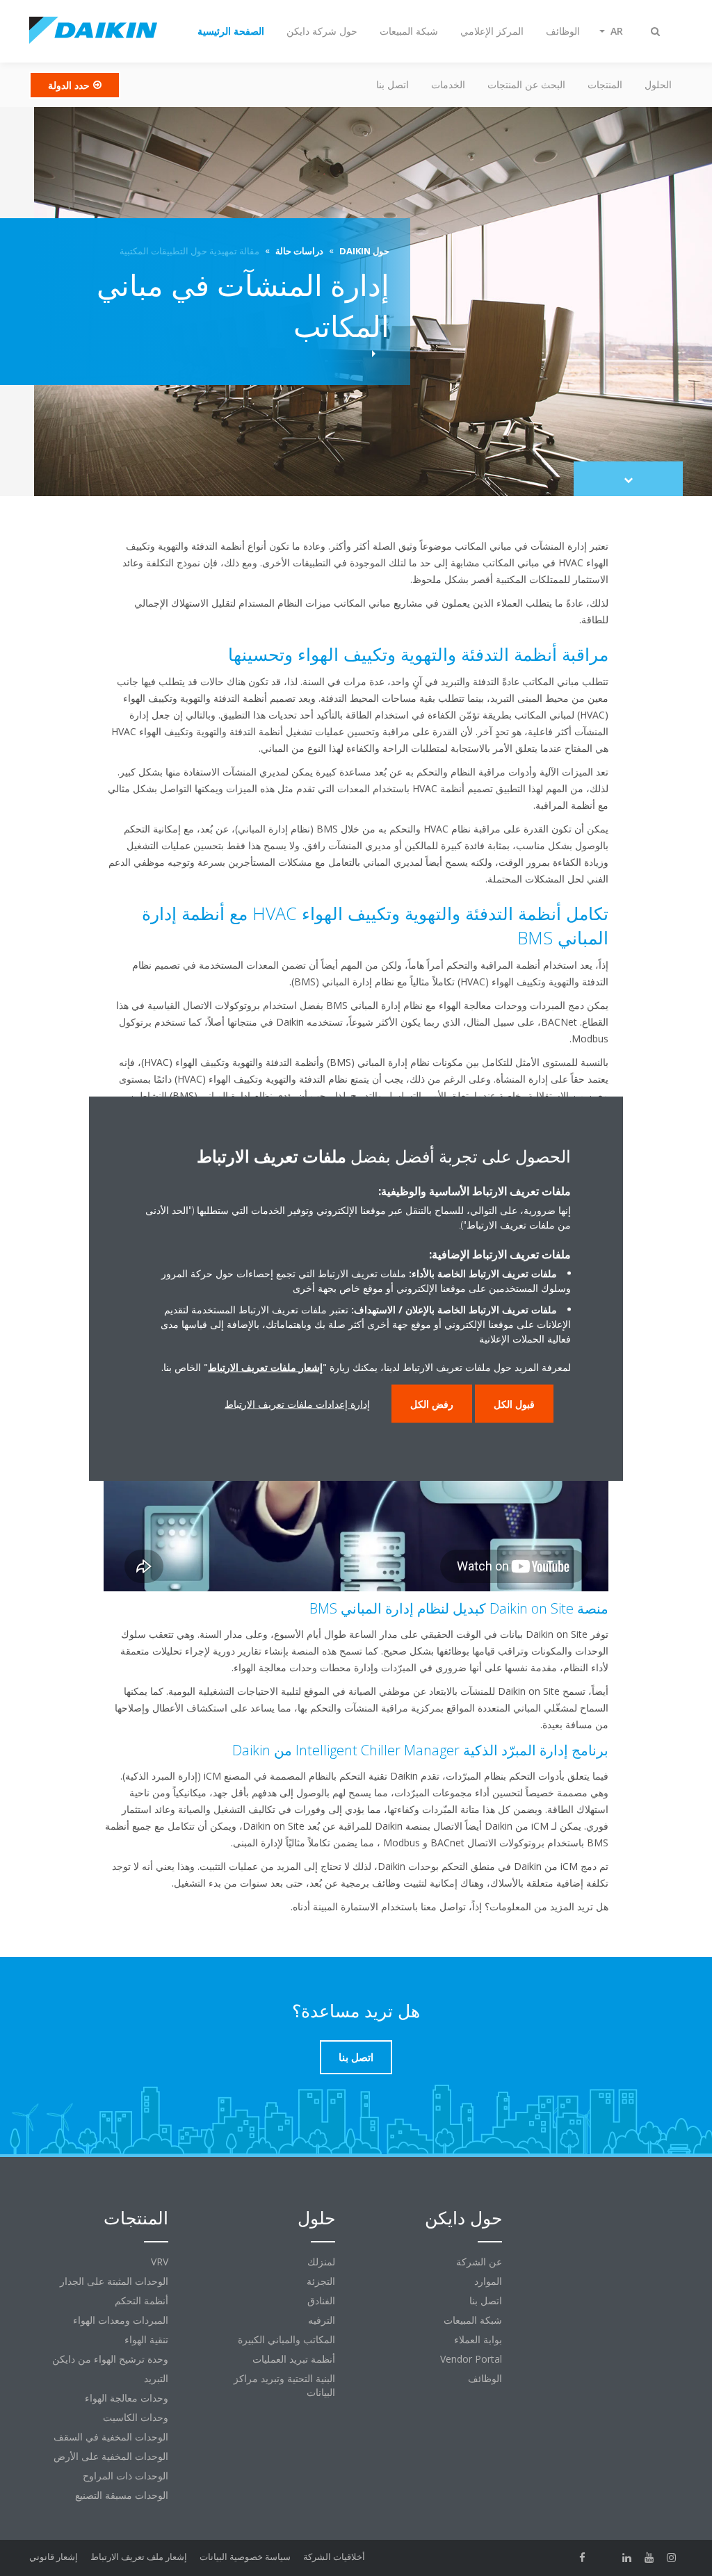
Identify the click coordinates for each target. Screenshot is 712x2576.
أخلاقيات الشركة (334, 2557)
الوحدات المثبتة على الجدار (114, 2281)
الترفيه (322, 2320)
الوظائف (485, 2378)
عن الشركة (479, 2262)
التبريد (156, 2378)
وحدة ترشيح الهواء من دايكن (110, 2359)
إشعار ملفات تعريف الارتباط (265, 1367)
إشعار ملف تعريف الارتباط (139, 2557)
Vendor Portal (471, 2359)
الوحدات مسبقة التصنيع (122, 2495)
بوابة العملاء (478, 2339)
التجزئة (321, 2281)
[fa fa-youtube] (649, 2558)
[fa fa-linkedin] (627, 2558)
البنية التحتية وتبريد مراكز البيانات (284, 2385)
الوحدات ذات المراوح (126, 2476)
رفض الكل (432, 1403)
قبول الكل (514, 1403)
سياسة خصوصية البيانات (245, 2557)
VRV (160, 2262)
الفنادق (321, 2300)
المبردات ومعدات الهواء (121, 2320)
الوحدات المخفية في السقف (111, 2437)
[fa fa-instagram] (672, 2558)
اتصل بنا (393, 84)
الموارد (488, 2281)
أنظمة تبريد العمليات (294, 2359)
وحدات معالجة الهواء (127, 2398)
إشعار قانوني (54, 2557)
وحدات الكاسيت (136, 2417)
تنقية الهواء (146, 2339)
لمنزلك (321, 2262)
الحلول (658, 84)
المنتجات (605, 84)
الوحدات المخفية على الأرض (111, 2456)
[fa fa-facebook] (583, 2558)
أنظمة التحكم (141, 2300)
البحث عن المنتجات (526, 84)
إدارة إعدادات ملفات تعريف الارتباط (297, 1403)
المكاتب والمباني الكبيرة (286, 2339)
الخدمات (448, 84)
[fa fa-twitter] (605, 2558)
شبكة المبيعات (473, 2320)
